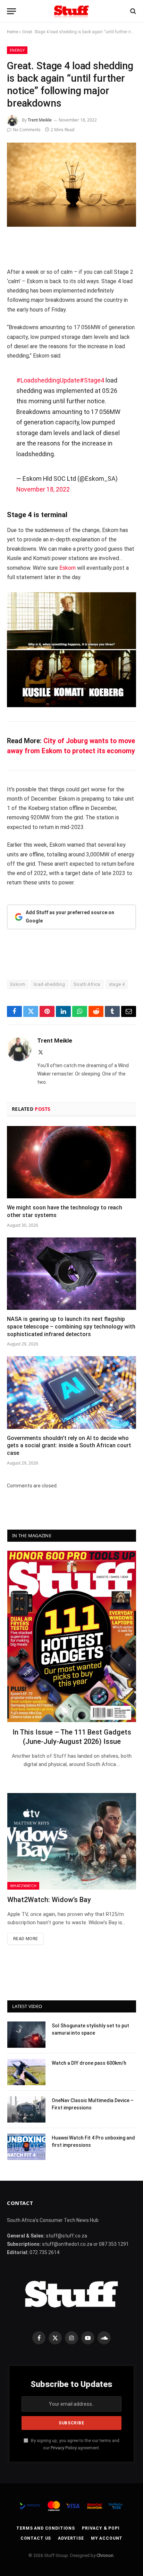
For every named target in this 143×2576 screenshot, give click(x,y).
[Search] (132, 11)
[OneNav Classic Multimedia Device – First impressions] (26, 2109)
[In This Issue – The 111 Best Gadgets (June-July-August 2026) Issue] (72, 1636)
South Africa (87, 984)
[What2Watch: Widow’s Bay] (72, 1841)
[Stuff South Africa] (71, 11)
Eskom (68, 568)
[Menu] (11, 11)
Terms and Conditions (46, 2528)
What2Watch (23, 1886)
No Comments (27, 130)
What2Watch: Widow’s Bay (49, 1900)
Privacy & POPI (101, 2528)
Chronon (105, 2555)
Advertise (71, 2538)
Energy (17, 50)
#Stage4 (92, 380)
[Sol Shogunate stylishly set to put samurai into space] (26, 2035)
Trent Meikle (40, 120)
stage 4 (117, 984)
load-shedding (49, 984)
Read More (26, 1939)
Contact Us (36, 2538)
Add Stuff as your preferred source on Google (70, 917)
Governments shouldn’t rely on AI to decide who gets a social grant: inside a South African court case (69, 1446)
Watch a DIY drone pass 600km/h (89, 2063)
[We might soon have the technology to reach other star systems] (71, 1162)
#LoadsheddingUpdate (48, 380)
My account (107, 2538)
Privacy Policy (64, 2448)
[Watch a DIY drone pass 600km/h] (26, 2072)
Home (12, 32)
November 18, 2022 (43, 489)
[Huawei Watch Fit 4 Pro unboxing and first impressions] (26, 2147)
